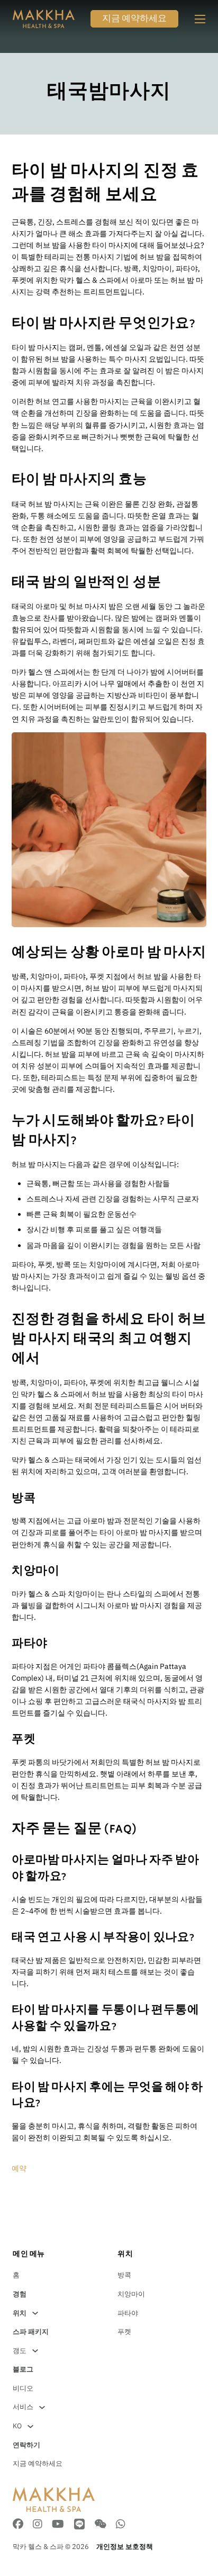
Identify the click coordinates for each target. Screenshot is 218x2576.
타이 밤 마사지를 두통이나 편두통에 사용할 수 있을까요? (105, 2019)
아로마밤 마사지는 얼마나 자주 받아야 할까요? (105, 1869)
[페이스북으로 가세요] (18, 2525)
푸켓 (124, 2332)
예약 (19, 2168)
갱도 (20, 2351)
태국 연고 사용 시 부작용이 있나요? (103, 1938)
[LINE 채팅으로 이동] (79, 2525)
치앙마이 (131, 2294)
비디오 (23, 2388)
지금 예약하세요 (134, 20)
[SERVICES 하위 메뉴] (42, 2407)
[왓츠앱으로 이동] (121, 2525)
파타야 (128, 2313)
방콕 (124, 2275)
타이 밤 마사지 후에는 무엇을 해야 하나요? (107, 2096)
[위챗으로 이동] (100, 2525)
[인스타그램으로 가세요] (38, 2525)
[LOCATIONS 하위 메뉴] (35, 2313)
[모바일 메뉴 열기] (200, 19)
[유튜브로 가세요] (58, 2525)
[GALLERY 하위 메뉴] (35, 2351)
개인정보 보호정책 (125, 2547)
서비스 (23, 2407)
